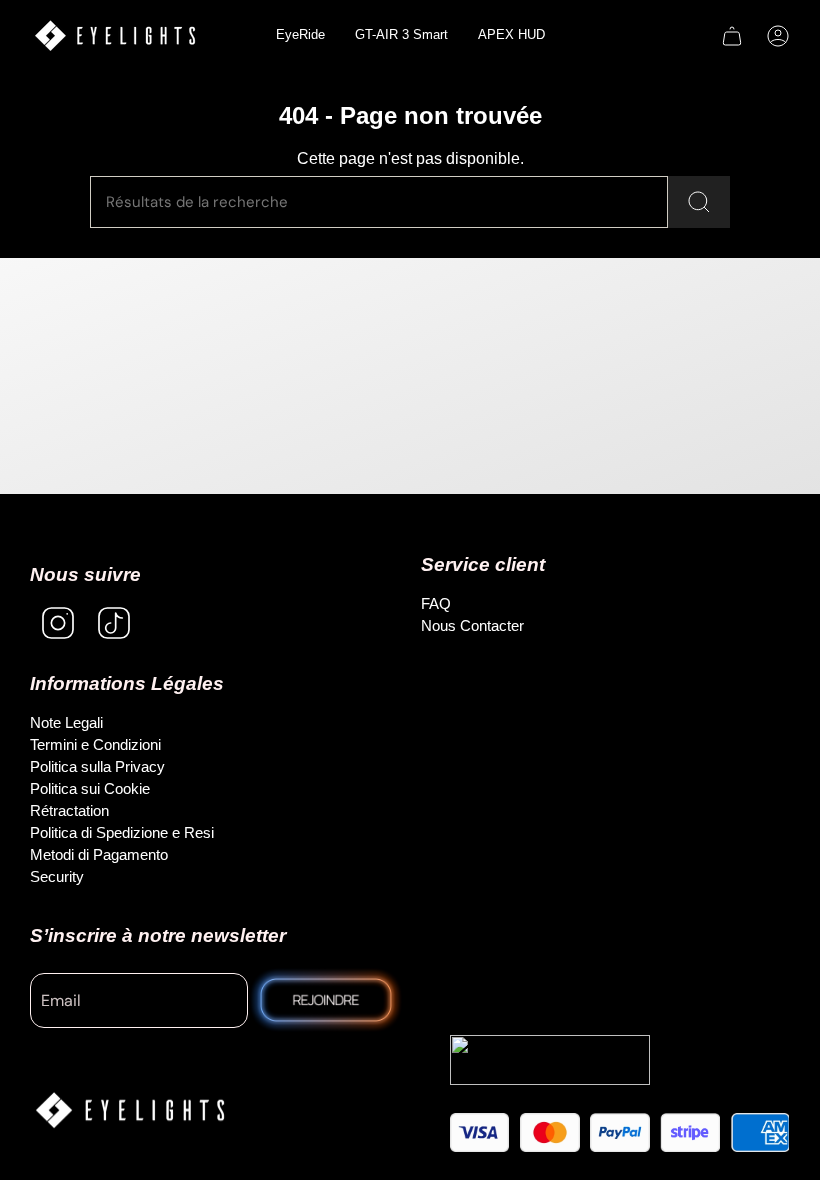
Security (57, 876)
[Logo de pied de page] (130, 1110)
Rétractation (69, 810)
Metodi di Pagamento (99, 854)
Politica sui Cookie (90, 788)
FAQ (436, 603)
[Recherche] (699, 202)
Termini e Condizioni (95, 744)
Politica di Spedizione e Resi (122, 832)
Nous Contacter (472, 625)
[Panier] (732, 36)
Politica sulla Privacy (97, 766)
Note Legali (66, 722)
